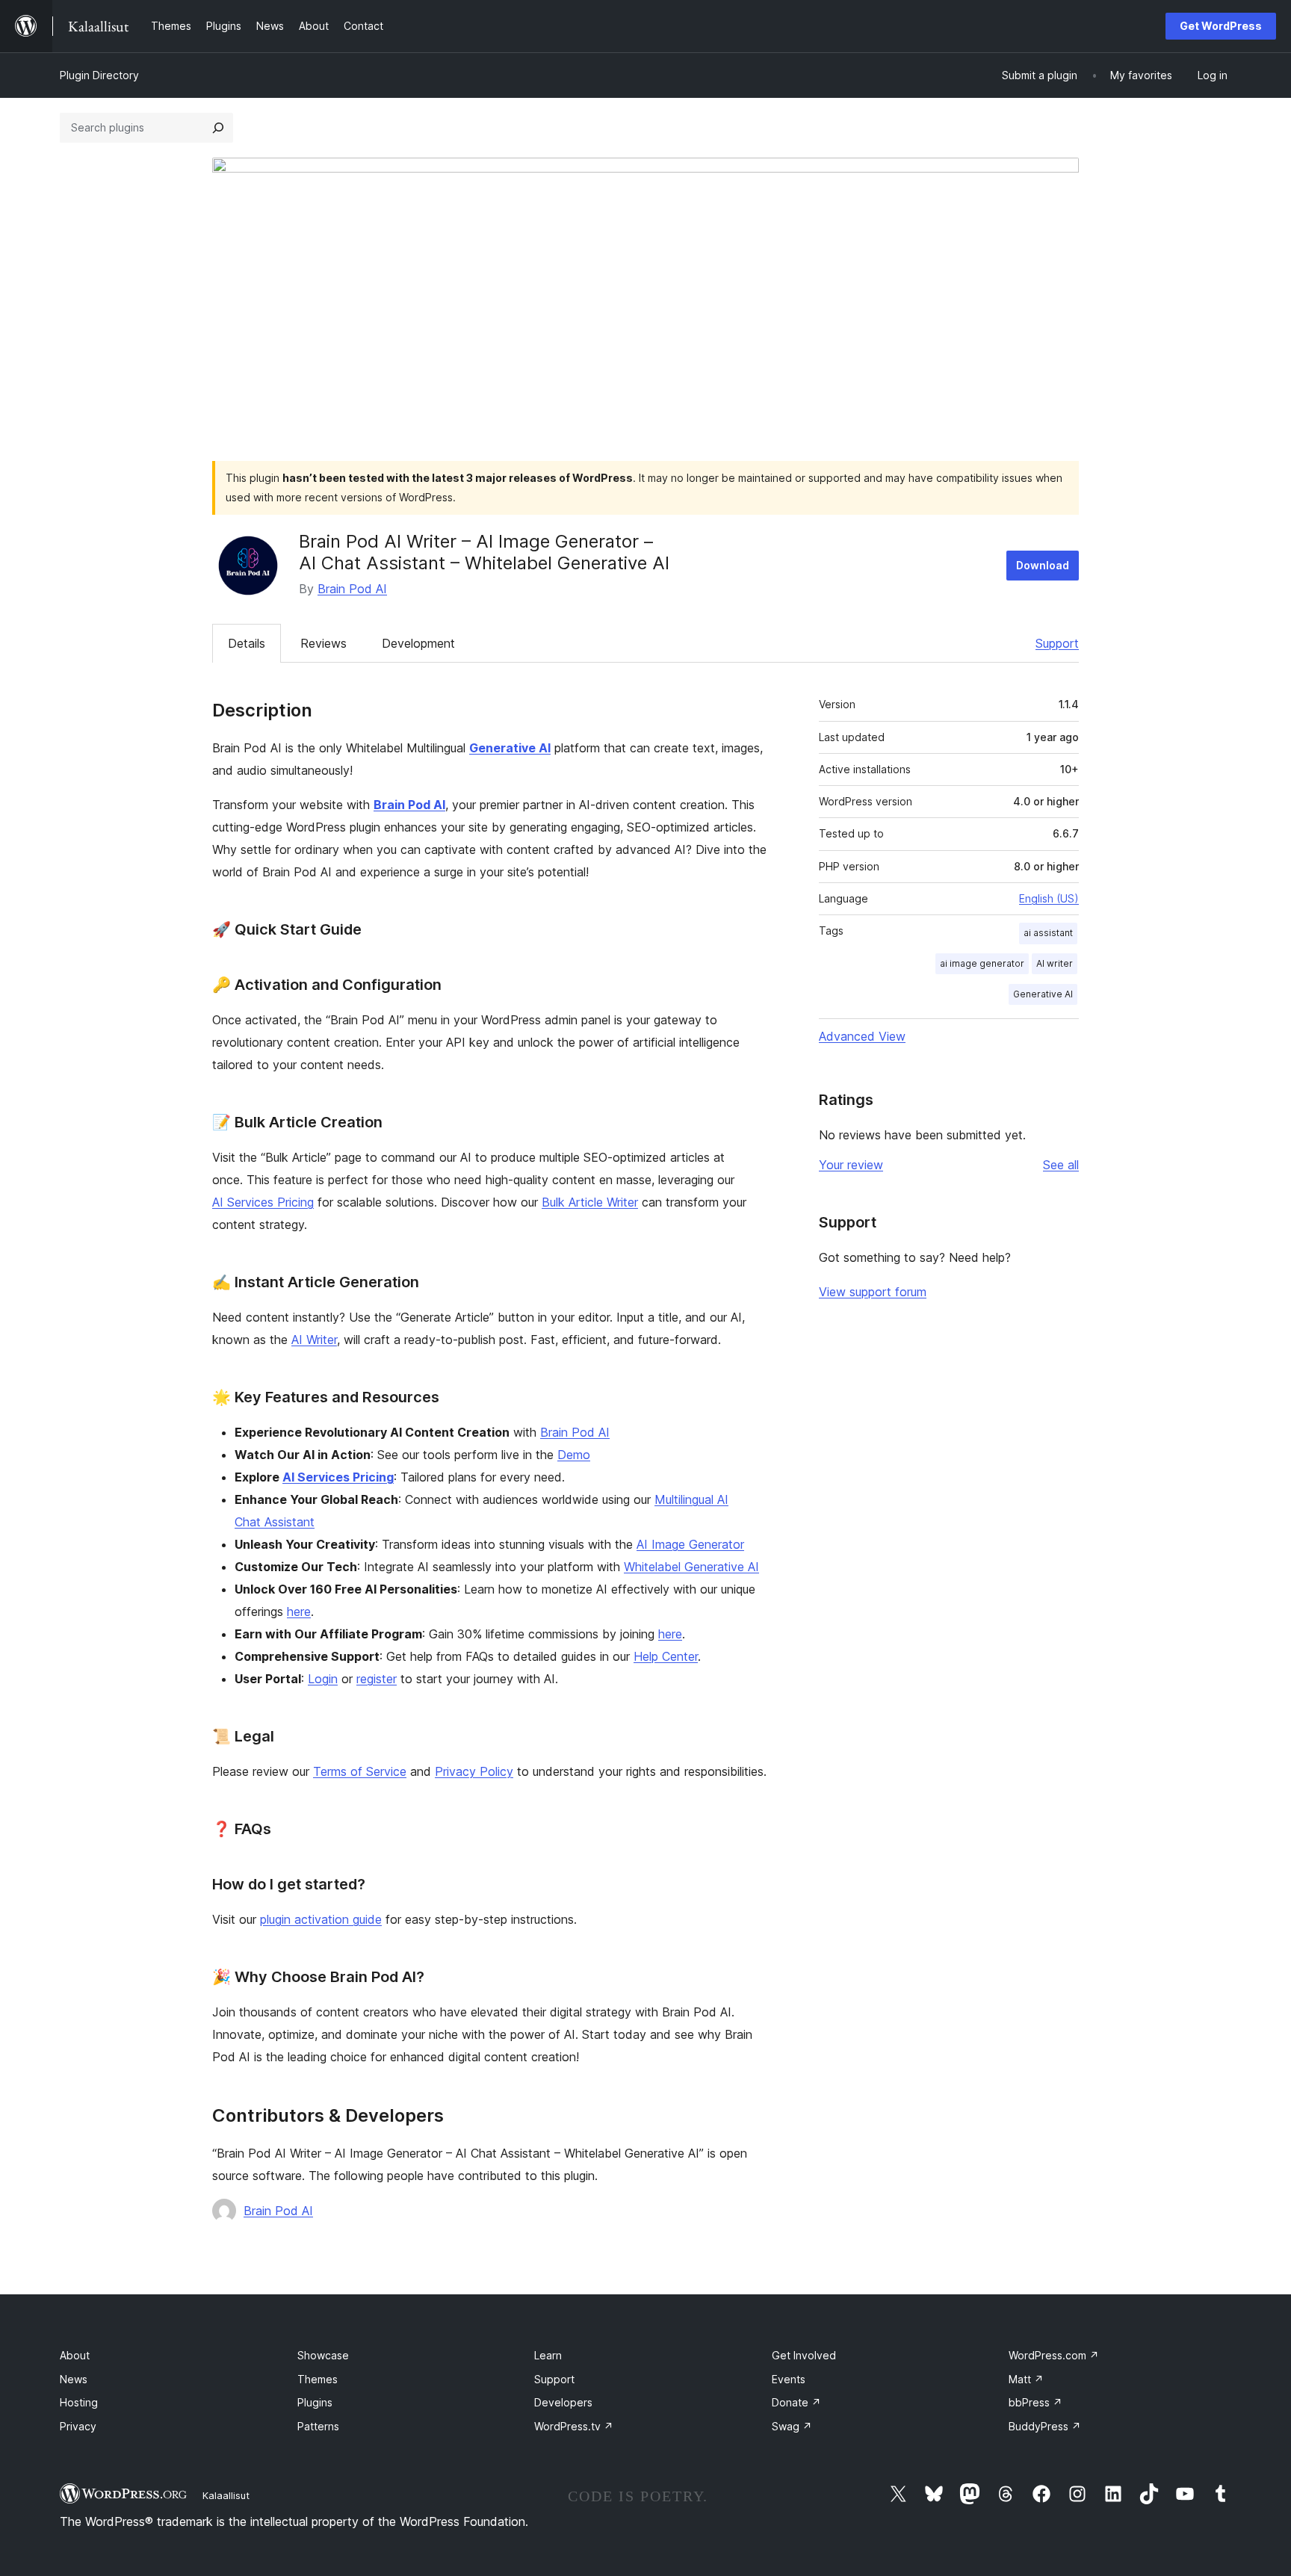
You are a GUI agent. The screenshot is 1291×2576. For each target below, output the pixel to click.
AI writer (1055, 963)
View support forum (873, 1292)
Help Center (666, 1656)
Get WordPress (1221, 26)
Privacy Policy (474, 1771)
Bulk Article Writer (590, 1202)
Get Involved (804, 2355)
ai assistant (1048, 933)
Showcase (323, 2355)
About (75, 2355)
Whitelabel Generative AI (691, 1567)
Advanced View (862, 1036)
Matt (1026, 2379)
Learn (548, 2355)
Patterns (318, 2426)
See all (1061, 1165)
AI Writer (314, 1340)
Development (418, 643)
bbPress (1035, 2402)
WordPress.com (1054, 2355)
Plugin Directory (99, 75)
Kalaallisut (226, 2495)
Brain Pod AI (352, 589)
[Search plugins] (218, 128)
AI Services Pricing (263, 1202)
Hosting (79, 2402)
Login (323, 1679)
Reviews (323, 643)
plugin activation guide (321, 1919)
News (74, 2379)
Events (789, 2379)
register (377, 1679)
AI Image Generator (690, 1544)
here (299, 1611)
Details (247, 643)
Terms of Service (360, 1771)
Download (1043, 565)
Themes (318, 2379)
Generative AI (1043, 994)
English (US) (1049, 898)
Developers (563, 2402)
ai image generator (982, 963)
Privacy (78, 2426)
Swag (792, 2426)
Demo (574, 1455)
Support (1057, 643)
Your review (851, 1165)
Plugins (315, 2402)
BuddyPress (1045, 2426)
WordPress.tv (574, 2426)
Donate (796, 2402)
